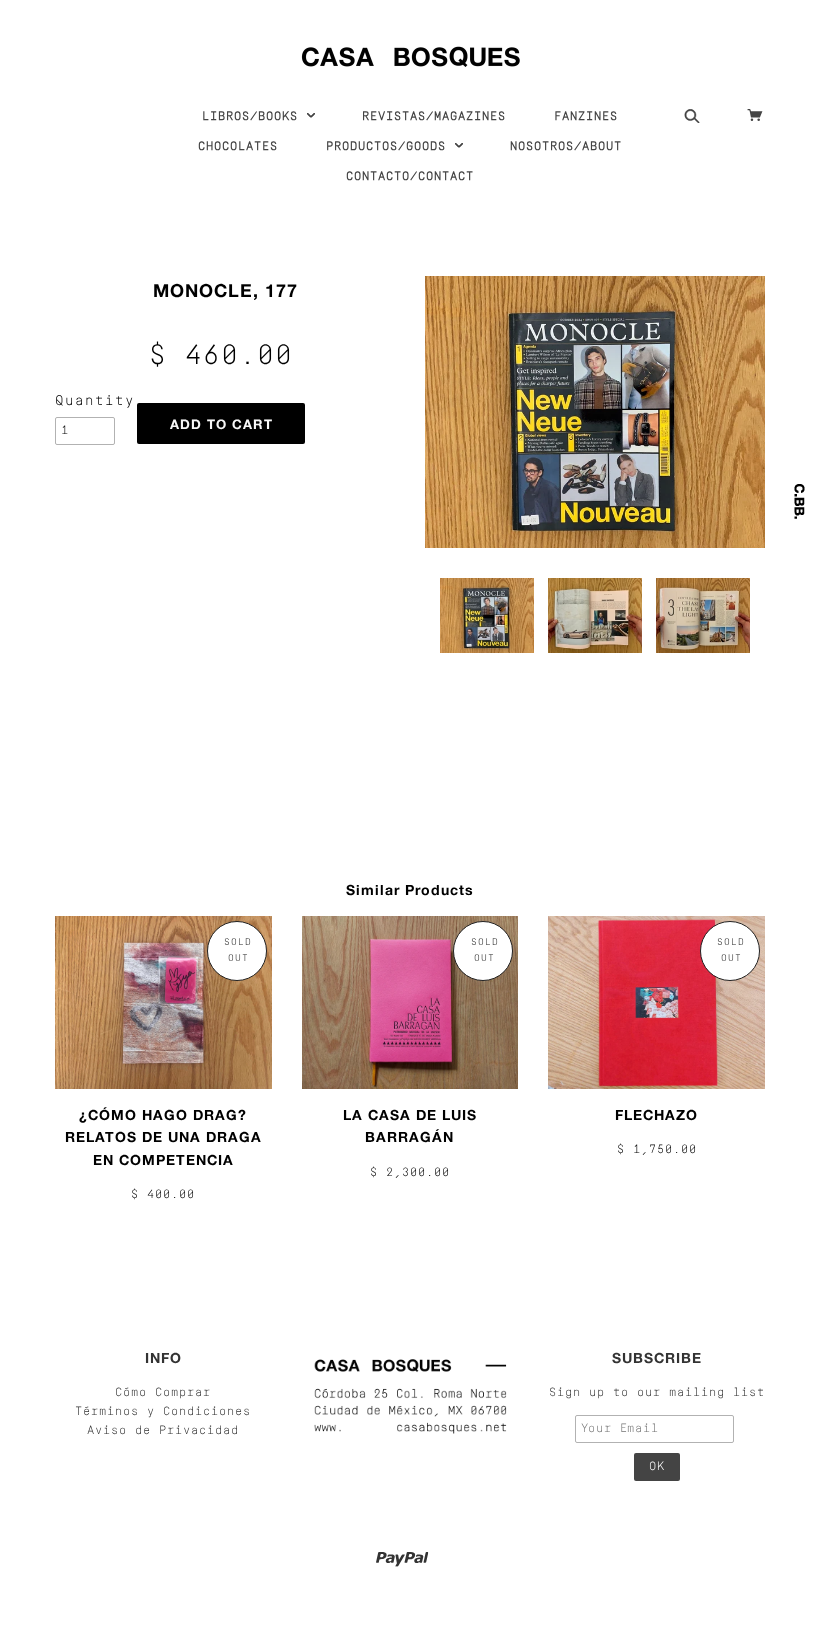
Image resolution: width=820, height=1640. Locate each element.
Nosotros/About (566, 147)
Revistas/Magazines (434, 117)
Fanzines (586, 117)
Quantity (85, 401)
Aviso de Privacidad (163, 1431)
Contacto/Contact (410, 177)
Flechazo (656, 1114)
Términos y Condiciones (163, 1412)
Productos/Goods (390, 147)
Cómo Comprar (163, 1393)
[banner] (410, 52)
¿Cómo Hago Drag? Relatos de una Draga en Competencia (163, 1137)
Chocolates (238, 147)
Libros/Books (254, 117)
